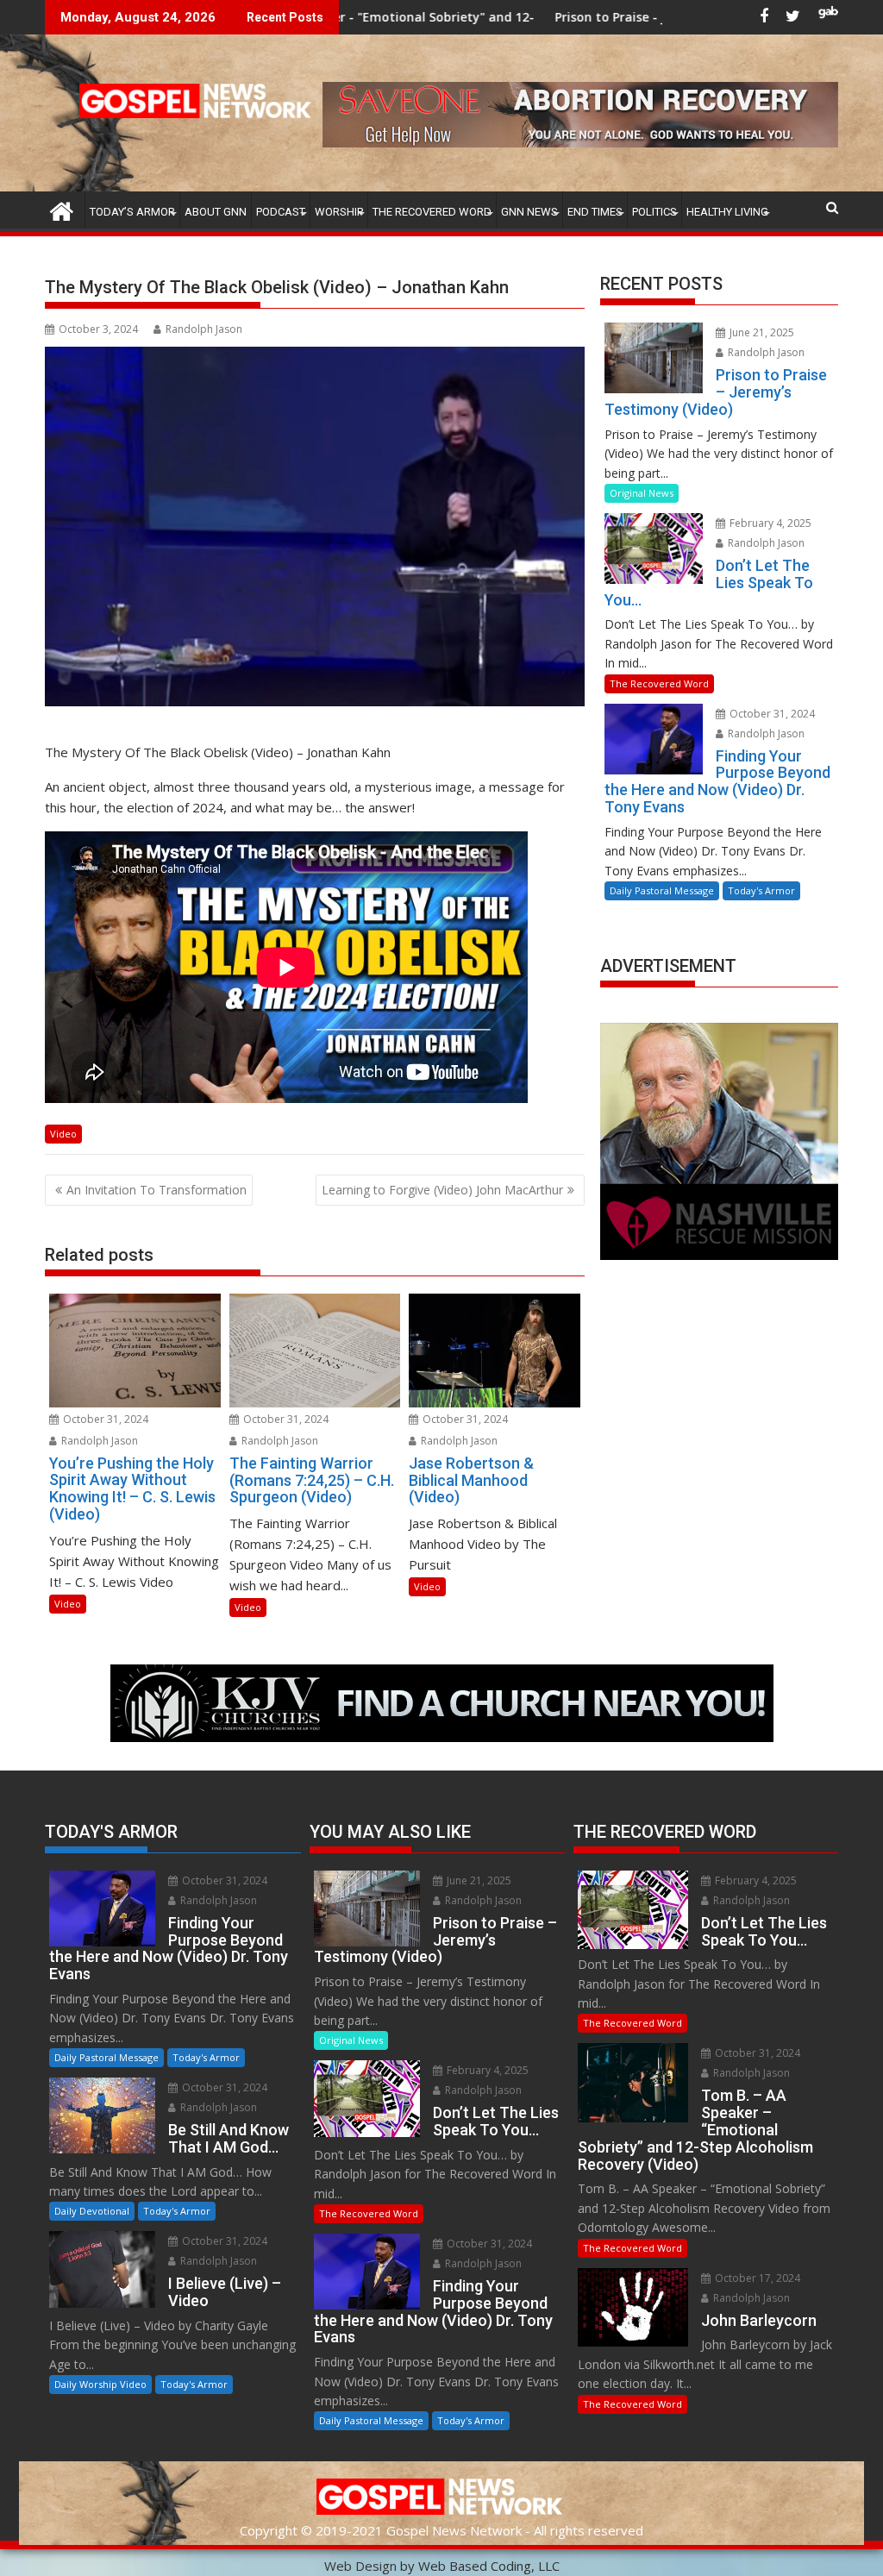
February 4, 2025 (769, 523)
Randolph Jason (204, 329)
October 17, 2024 (756, 2278)
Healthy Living (727, 212)
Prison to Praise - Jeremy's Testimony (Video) (554, 17)
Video (63, 1134)
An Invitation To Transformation (157, 1190)
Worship (339, 212)
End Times (595, 212)
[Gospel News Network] (62, 209)
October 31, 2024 (104, 1419)
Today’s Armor (132, 212)
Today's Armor (761, 890)
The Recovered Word (432, 212)
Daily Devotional (92, 2211)
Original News (642, 493)
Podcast (281, 212)
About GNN (216, 212)
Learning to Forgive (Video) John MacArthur (442, 1190)
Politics (654, 212)
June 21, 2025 (761, 332)
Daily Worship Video (100, 2384)
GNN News (529, 212)
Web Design (360, 2566)
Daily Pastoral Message (662, 890)
